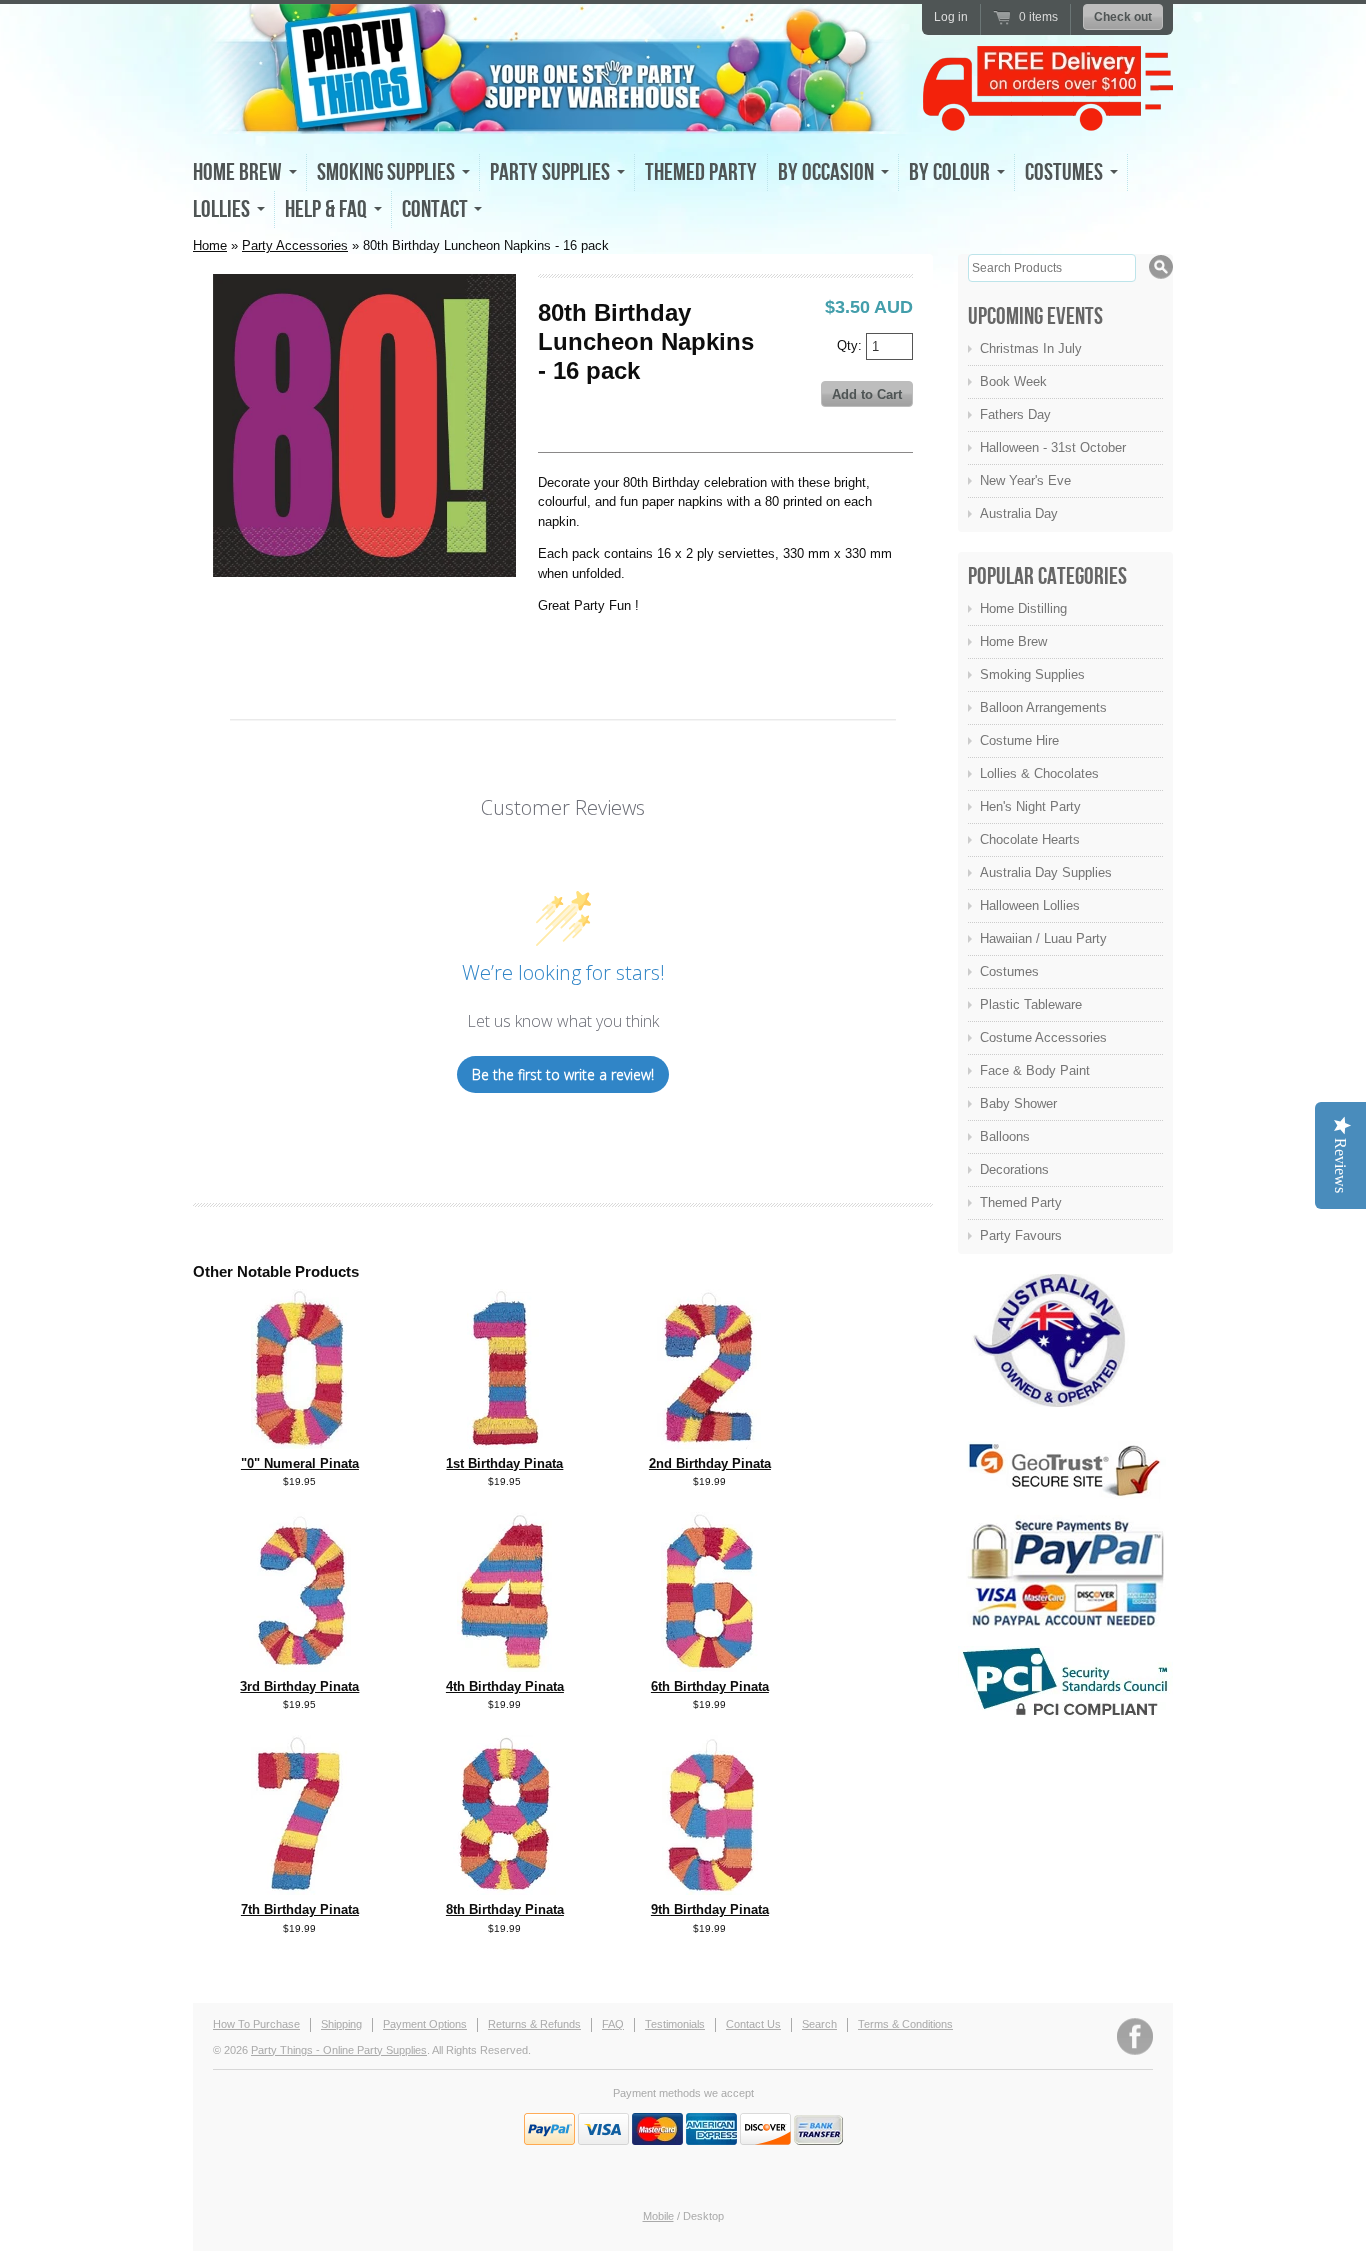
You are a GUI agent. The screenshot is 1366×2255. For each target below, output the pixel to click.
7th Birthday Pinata (300, 1909)
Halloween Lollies (1030, 905)
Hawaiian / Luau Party (1043, 938)
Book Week (1013, 381)
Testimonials (675, 2024)
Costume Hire (1019, 740)
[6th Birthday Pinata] (709, 1667)
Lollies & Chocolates (1039, 773)
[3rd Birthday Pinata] (300, 1667)
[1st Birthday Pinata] (505, 1444)
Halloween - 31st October (1053, 447)
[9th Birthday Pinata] (710, 1890)
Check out (1123, 17)
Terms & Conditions (905, 2024)
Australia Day (1019, 513)
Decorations (1014, 1169)
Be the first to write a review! (563, 1074)
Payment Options (425, 2024)
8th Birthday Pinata (505, 1909)
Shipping (341, 2024)
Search (819, 2024)
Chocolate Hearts (1030, 839)
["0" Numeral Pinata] (300, 1444)
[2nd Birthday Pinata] (710, 1444)
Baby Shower (1018, 1103)
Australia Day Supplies (1046, 872)
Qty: (851, 344)
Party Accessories (295, 245)
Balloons (1005, 1136)
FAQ (613, 2024)
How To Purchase (256, 2024)
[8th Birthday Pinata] (504, 1890)
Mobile (658, 2216)
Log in (951, 17)
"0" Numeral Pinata (300, 1463)
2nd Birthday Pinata (710, 1463)
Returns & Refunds (534, 2024)
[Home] (553, 116)
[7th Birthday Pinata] (299, 1890)
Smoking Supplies (1032, 674)
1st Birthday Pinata (504, 1463)
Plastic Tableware (1031, 1004)
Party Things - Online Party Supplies (339, 2050)
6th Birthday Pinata (710, 1686)
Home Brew (1013, 641)
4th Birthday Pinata (505, 1686)
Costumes (1009, 971)
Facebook (1135, 2036)
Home (210, 245)
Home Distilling (1023, 608)
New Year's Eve (1025, 480)
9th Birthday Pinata (710, 1909)
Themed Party (701, 172)
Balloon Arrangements (1043, 707)
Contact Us (753, 2024)
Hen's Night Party (1030, 806)
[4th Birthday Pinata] (504, 1667)
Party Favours (1021, 1235)
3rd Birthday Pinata (299, 1686)
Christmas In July (1031, 348)
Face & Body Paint (1035, 1070)
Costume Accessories (1043, 1037)
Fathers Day (1015, 414)
